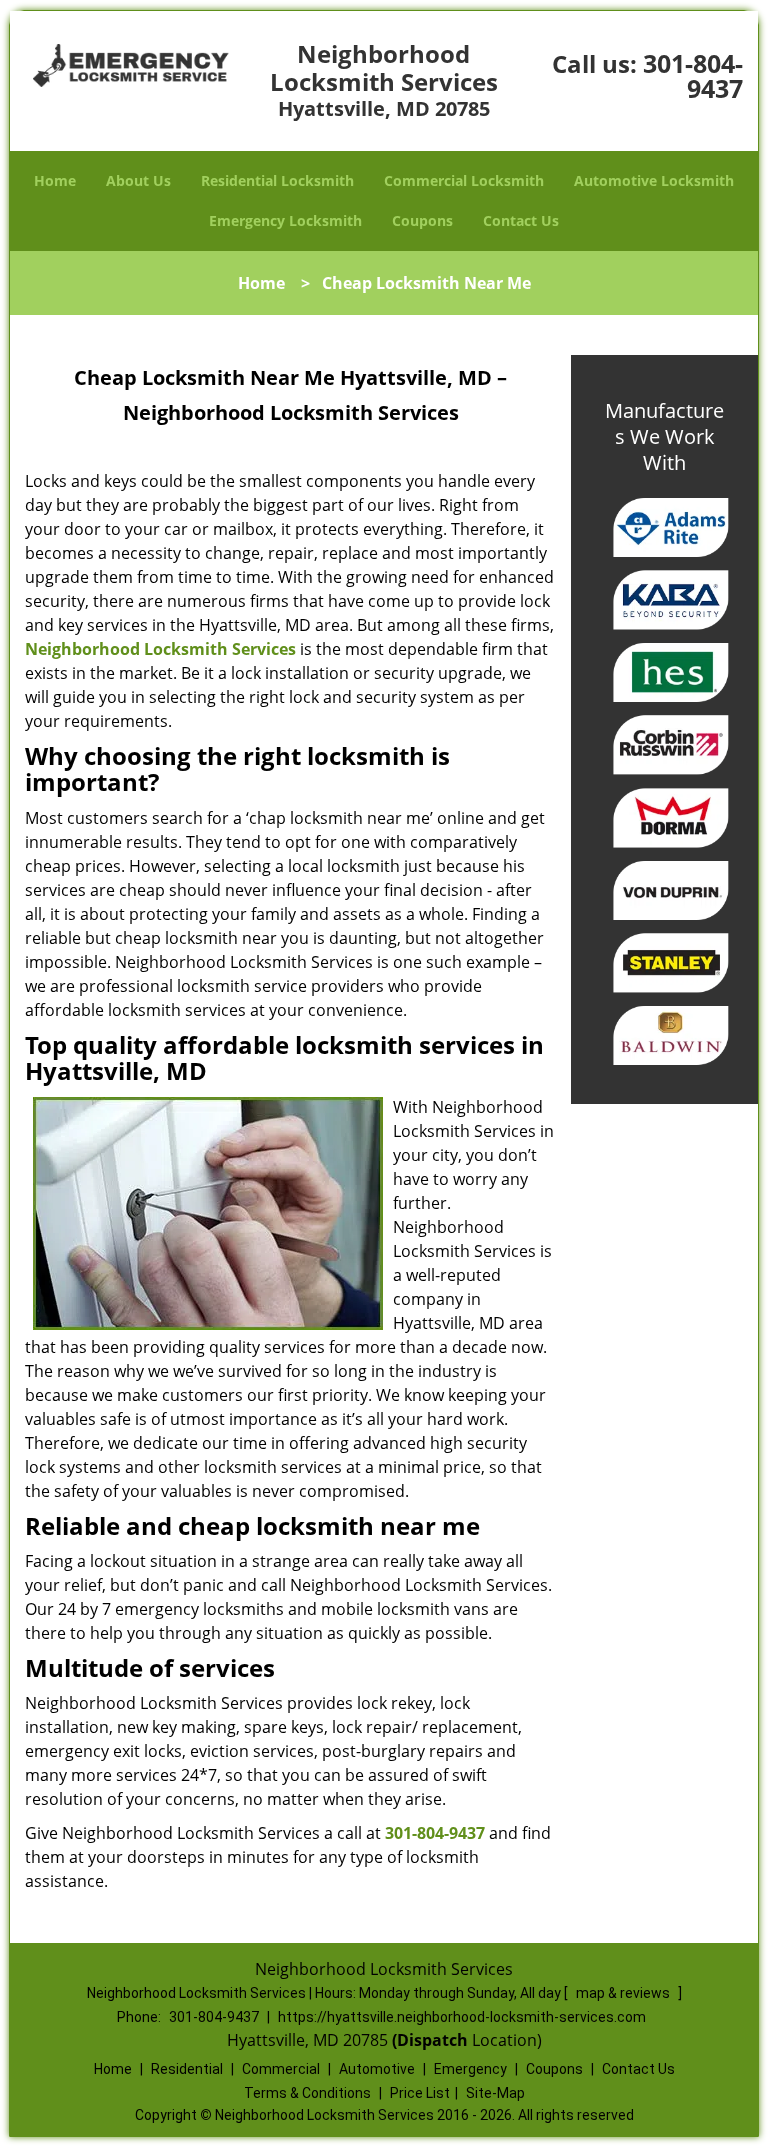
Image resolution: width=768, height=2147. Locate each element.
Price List (420, 2093)
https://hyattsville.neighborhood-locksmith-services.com (462, 2017)
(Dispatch (432, 2040)
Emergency (470, 2069)
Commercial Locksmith (464, 180)
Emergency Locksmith (285, 220)
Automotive (377, 2069)
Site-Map (495, 2093)
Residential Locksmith (277, 180)
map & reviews (624, 1993)
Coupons (422, 220)
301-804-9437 (693, 75)
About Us (138, 180)
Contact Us (521, 220)
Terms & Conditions (307, 2093)
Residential (187, 2069)
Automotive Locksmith (654, 180)
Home (55, 180)
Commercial (281, 2069)
